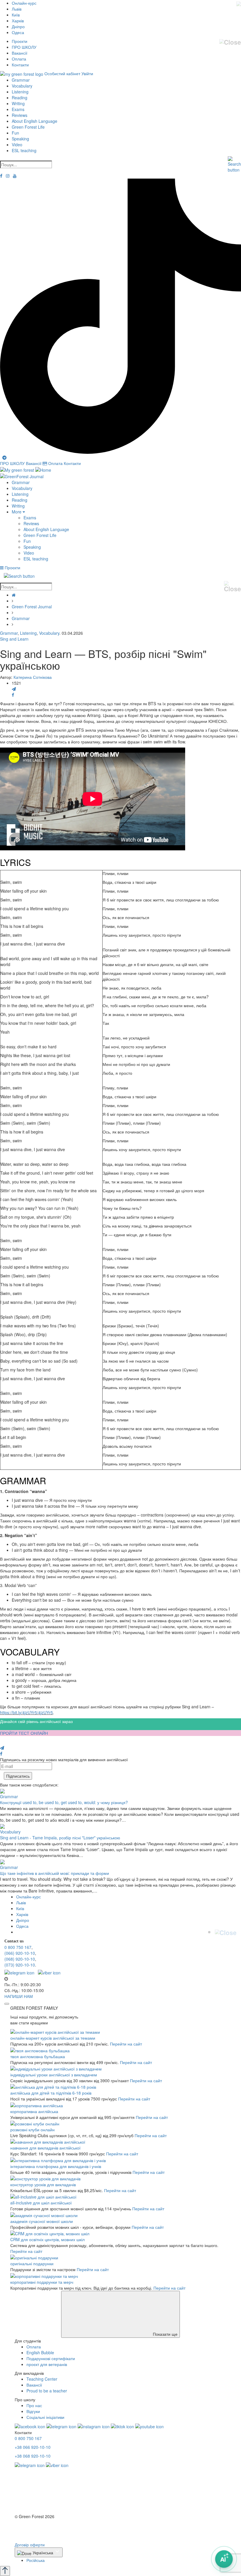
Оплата (19, 59)
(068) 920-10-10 (20, 1959)
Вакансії (20, 53)
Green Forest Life (28, 127)
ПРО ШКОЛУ (24, 47)
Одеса (18, 32)
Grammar (21, 80)
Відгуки (33, 2411)
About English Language (35, 121)
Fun (15, 133)
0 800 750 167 (18, 1947)
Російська (36, 2560)
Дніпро (18, 26)
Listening (20, 92)
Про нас (34, 2405)
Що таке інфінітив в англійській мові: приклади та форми (55, 1873)
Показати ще (165, 2334)
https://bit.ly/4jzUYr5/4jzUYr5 (26, 1712)
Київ (16, 15)
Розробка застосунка (35, 2533)
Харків (18, 21)
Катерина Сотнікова (33, 677)
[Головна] (14, 595)
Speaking (20, 139)
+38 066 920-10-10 (33, 2447)
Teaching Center (42, 2379)
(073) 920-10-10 (20, 1965)
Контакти (20, 65)
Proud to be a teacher (47, 2391)
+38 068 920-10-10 (33, 2456)
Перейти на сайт (126, 2044)
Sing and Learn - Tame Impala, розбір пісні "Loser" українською (60, 1838)
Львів (17, 9)
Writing (18, 103)
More (17, 512)
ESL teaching (24, 150)
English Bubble (40, 2352)
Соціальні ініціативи (45, 2417)
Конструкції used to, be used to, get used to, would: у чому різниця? (64, 1802)
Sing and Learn (14, 639)
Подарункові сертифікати (51, 2358)
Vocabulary (22, 86)
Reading (20, 98)
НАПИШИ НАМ (19, 1996)
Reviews (20, 115)
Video (17, 145)
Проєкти (20, 41)
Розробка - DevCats (33, 2527)
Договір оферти (30, 2545)
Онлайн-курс (24, 3)
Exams (18, 109)
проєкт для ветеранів (47, 2364)
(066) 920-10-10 (20, 1953)
